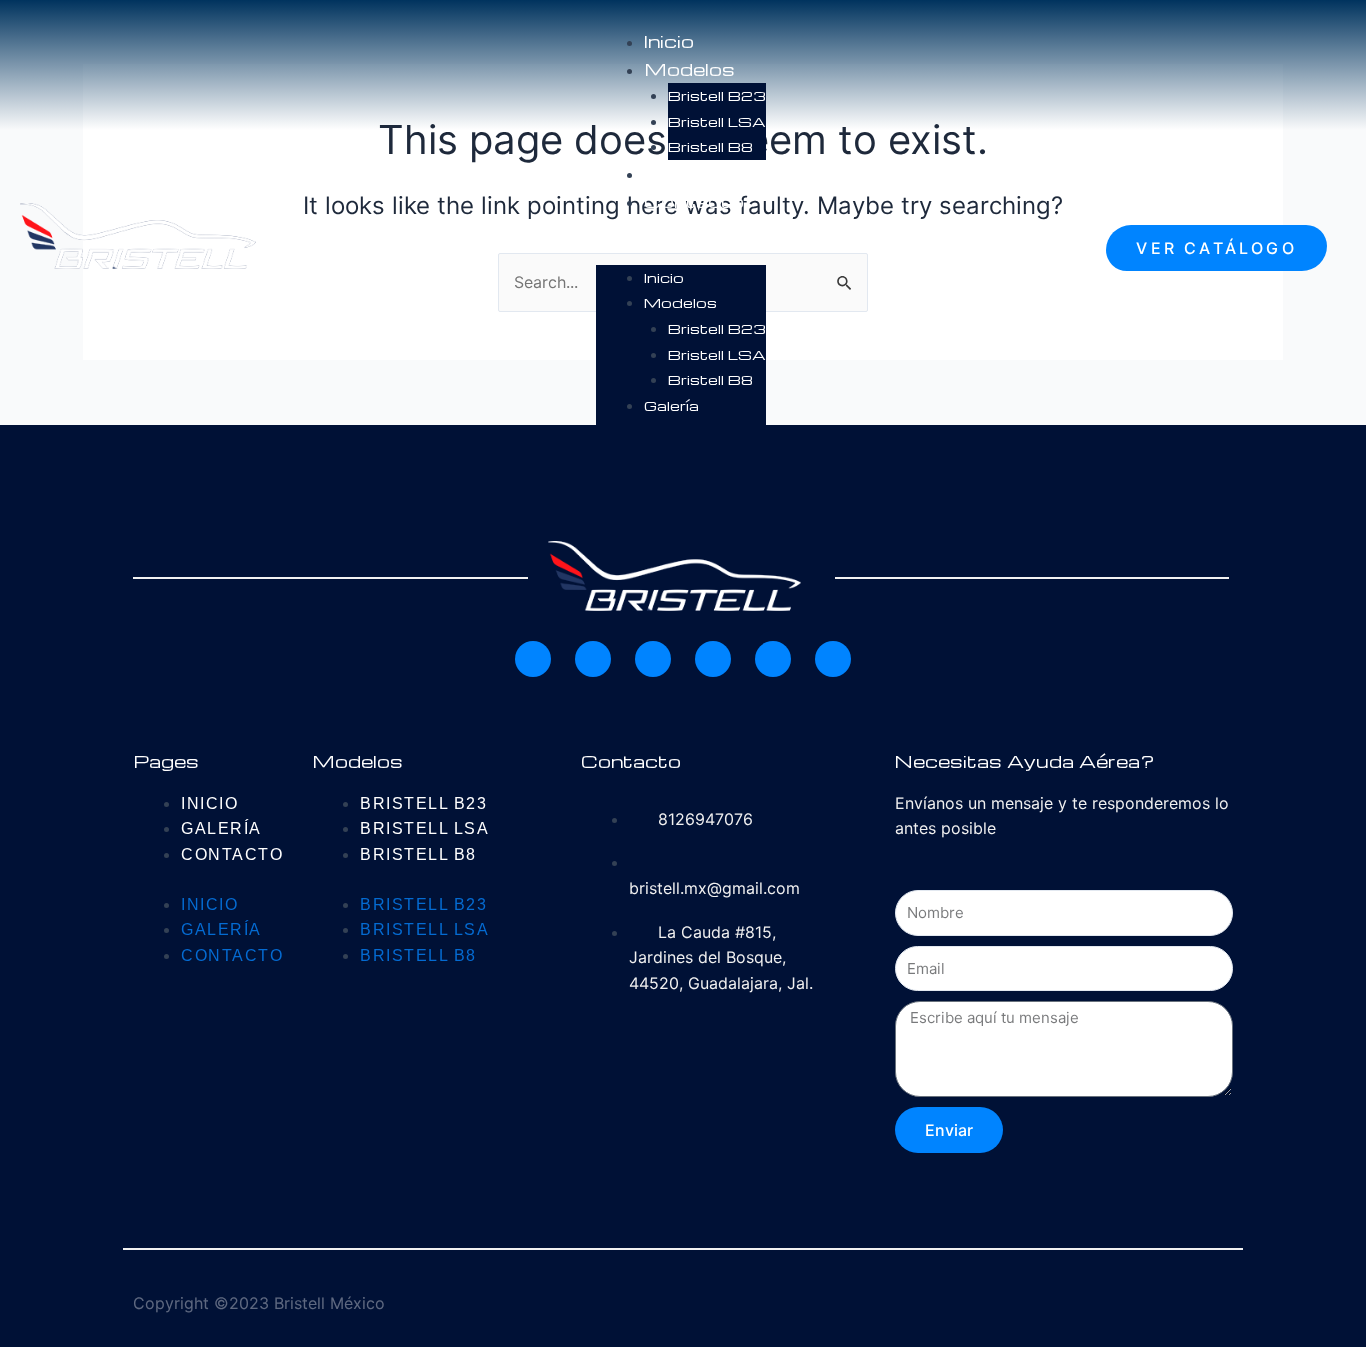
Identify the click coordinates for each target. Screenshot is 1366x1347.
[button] (681, 252)
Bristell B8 (710, 146)
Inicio (669, 40)
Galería (678, 172)
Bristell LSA (717, 121)
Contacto (694, 200)
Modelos (689, 68)
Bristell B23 (717, 95)
